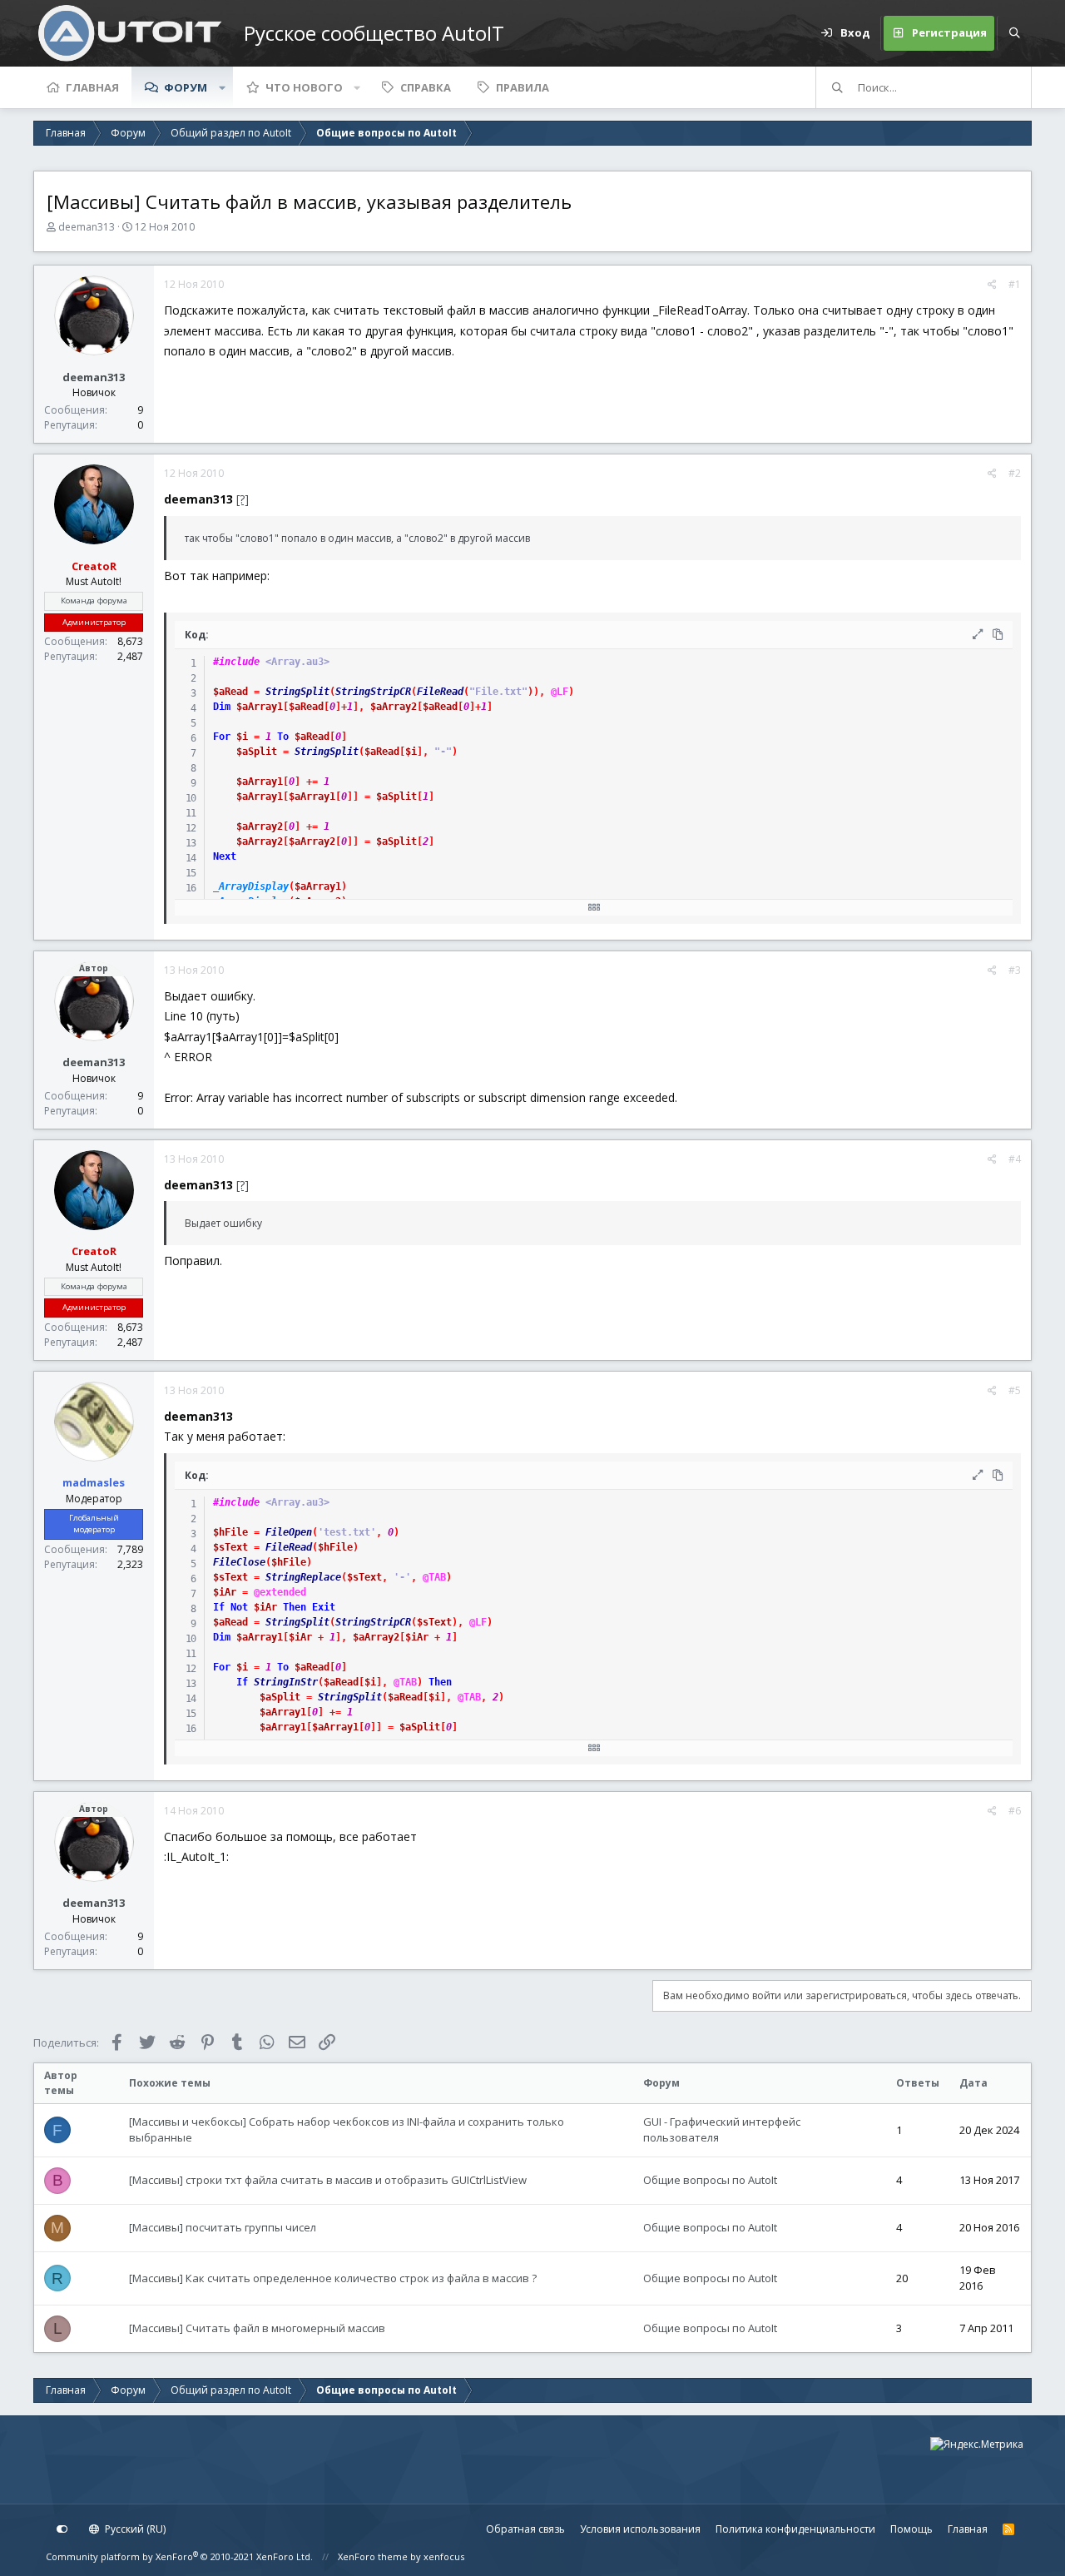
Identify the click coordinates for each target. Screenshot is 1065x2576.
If (219, 1607)
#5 (1015, 1390)
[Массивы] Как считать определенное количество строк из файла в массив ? (333, 2278)
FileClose (239, 1562)
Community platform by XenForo (179, 2556)
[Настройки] (62, 2529)
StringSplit (297, 692)
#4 (1015, 1159)
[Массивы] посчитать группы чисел (223, 2227)
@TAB (434, 1577)
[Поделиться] (992, 285)
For (222, 737)
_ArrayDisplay (251, 886)
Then (295, 1607)
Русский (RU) (134, 2529)
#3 (1015, 970)
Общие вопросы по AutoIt (710, 2180)
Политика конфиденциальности (795, 2529)
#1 (1015, 284)
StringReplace (303, 1577)
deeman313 (87, 227)
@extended (280, 1592)
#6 (1015, 1811)
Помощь (911, 2529)
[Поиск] (1014, 33)
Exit (324, 1607)
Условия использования (640, 2529)
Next (225, 856)
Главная (92, 87)
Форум (186, 87)
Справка (426, 87)
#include (236, 662)
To (283, 737)
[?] (243, 499)
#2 (1015, 473)
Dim (222, 707)
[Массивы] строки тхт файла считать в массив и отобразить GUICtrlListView (328, 2180)
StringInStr (286, 1682)
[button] (222, 87)
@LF (560, 692)
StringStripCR (373, 692)
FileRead (440, 692)
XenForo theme (373, 2556)
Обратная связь (525, 2529)
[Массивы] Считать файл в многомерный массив (257, 2328)
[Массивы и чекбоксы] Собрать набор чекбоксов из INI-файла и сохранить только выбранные (347, 2130)
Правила (523, 87)
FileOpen (289, 1532)
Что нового (304, 87)
